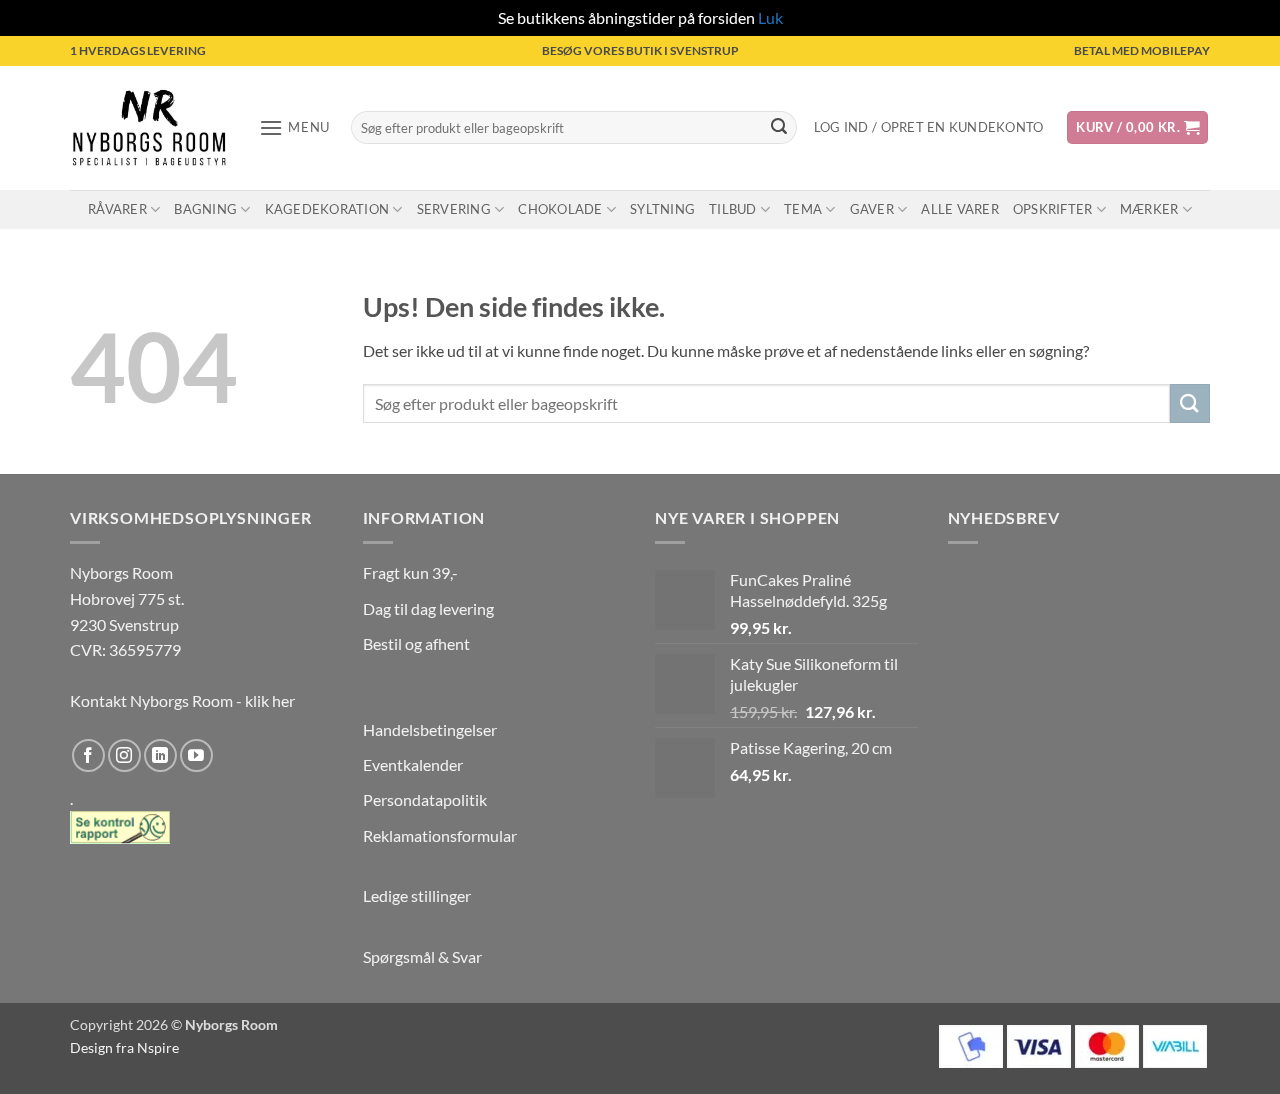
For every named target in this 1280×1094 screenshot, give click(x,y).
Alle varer (960, 209)
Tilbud (733, 209)
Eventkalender (413, 764)
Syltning (662, 209)
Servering (454, 209)
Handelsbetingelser (430, 729)
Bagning (205, 209)
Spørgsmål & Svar (422, 956)
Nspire (158, 1047)
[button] (294, 127)
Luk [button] (770, 17)
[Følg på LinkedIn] (160, 755)
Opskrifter (1053, 209)
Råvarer (117, 209)
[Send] (779, 128)
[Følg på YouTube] (196, 755)
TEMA (803, 209)
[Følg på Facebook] (88, 755)
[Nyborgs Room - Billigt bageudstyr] (149, 127)
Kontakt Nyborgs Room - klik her (182, 700)
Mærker (1149, 209)
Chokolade (560, 209)
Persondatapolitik (425, 799)
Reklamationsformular (440, 835)
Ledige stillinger (417, 895)
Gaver (872, 209)
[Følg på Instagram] (124, 755)
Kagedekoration (327, 209)
